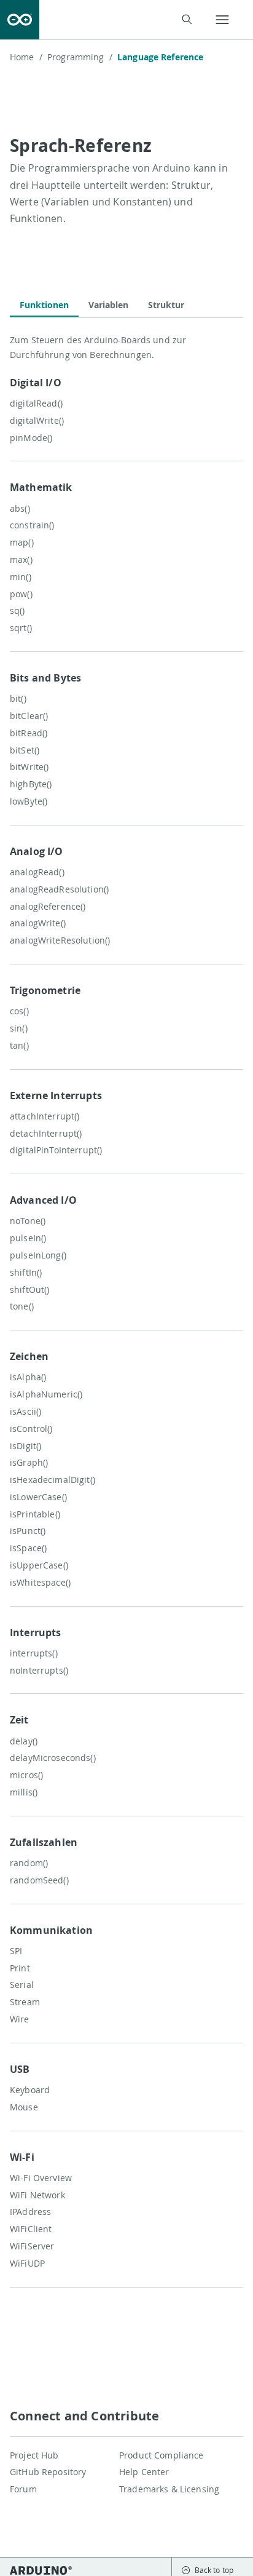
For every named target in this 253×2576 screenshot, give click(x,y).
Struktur (166, 305)
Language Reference (161, 57)
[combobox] (123, 20)
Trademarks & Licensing (169, 2489)
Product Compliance (162, 2455)
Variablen (108, 305)
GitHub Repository (48, 2472)
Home (26, 57)
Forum (23, 2489)
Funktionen (44, 305)
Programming (80, 57)
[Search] (186, 19)
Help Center (144, 2472)
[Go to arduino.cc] (20, 20)
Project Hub (34, 2455)
